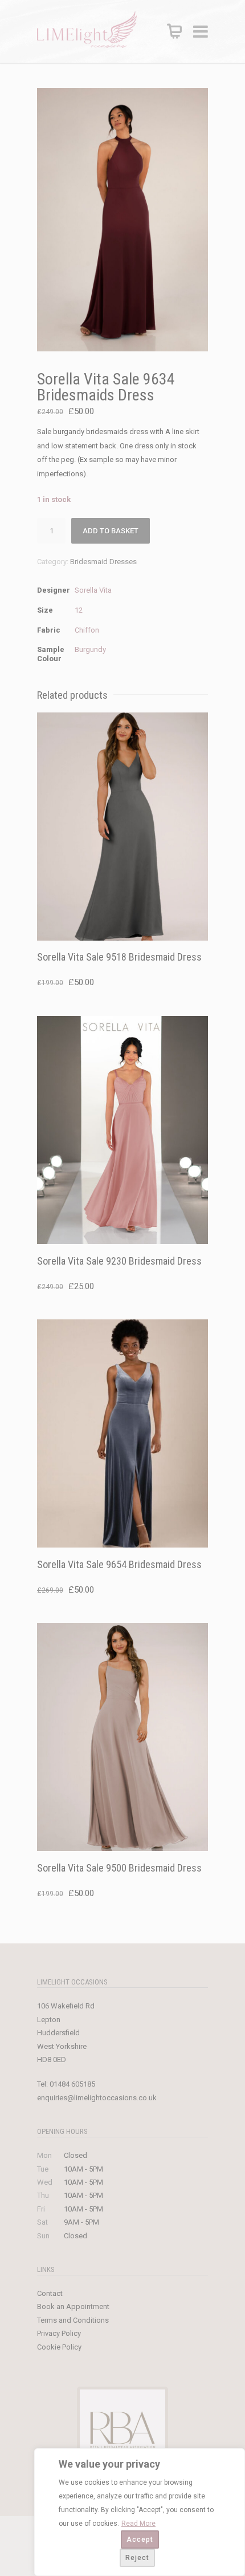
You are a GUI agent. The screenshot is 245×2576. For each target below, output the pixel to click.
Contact (50, 2293)
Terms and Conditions (73, 2320)
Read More (138, 2524)
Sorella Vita (93, 590)
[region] (140, 2512)
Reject (137, 2558)
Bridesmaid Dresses (103, 562)
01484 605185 (72, 2084)
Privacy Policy (59, 2333)
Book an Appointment (73, 2306)
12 (79, 610)
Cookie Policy (59, 2347)
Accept (140, 2539)
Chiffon (87, 630)
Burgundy (90, 649)
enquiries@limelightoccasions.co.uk (97, 2098)
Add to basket (111, 531)
